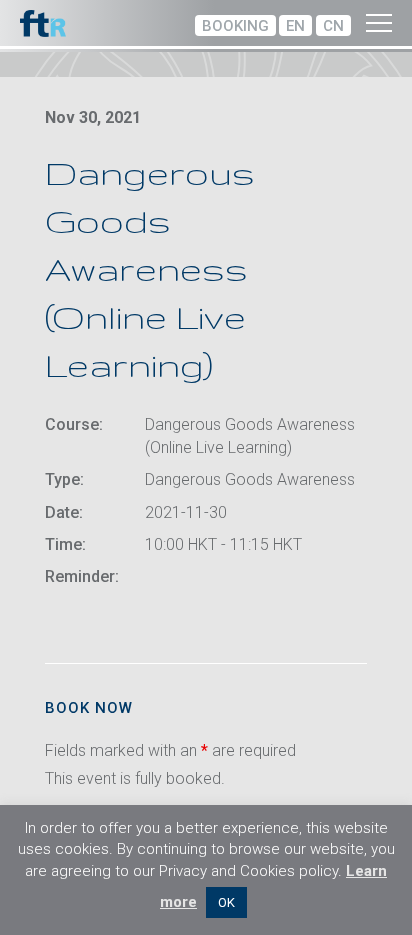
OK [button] (226, 902)
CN (333, 26)
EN (295, 26)
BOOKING (235, 26)
